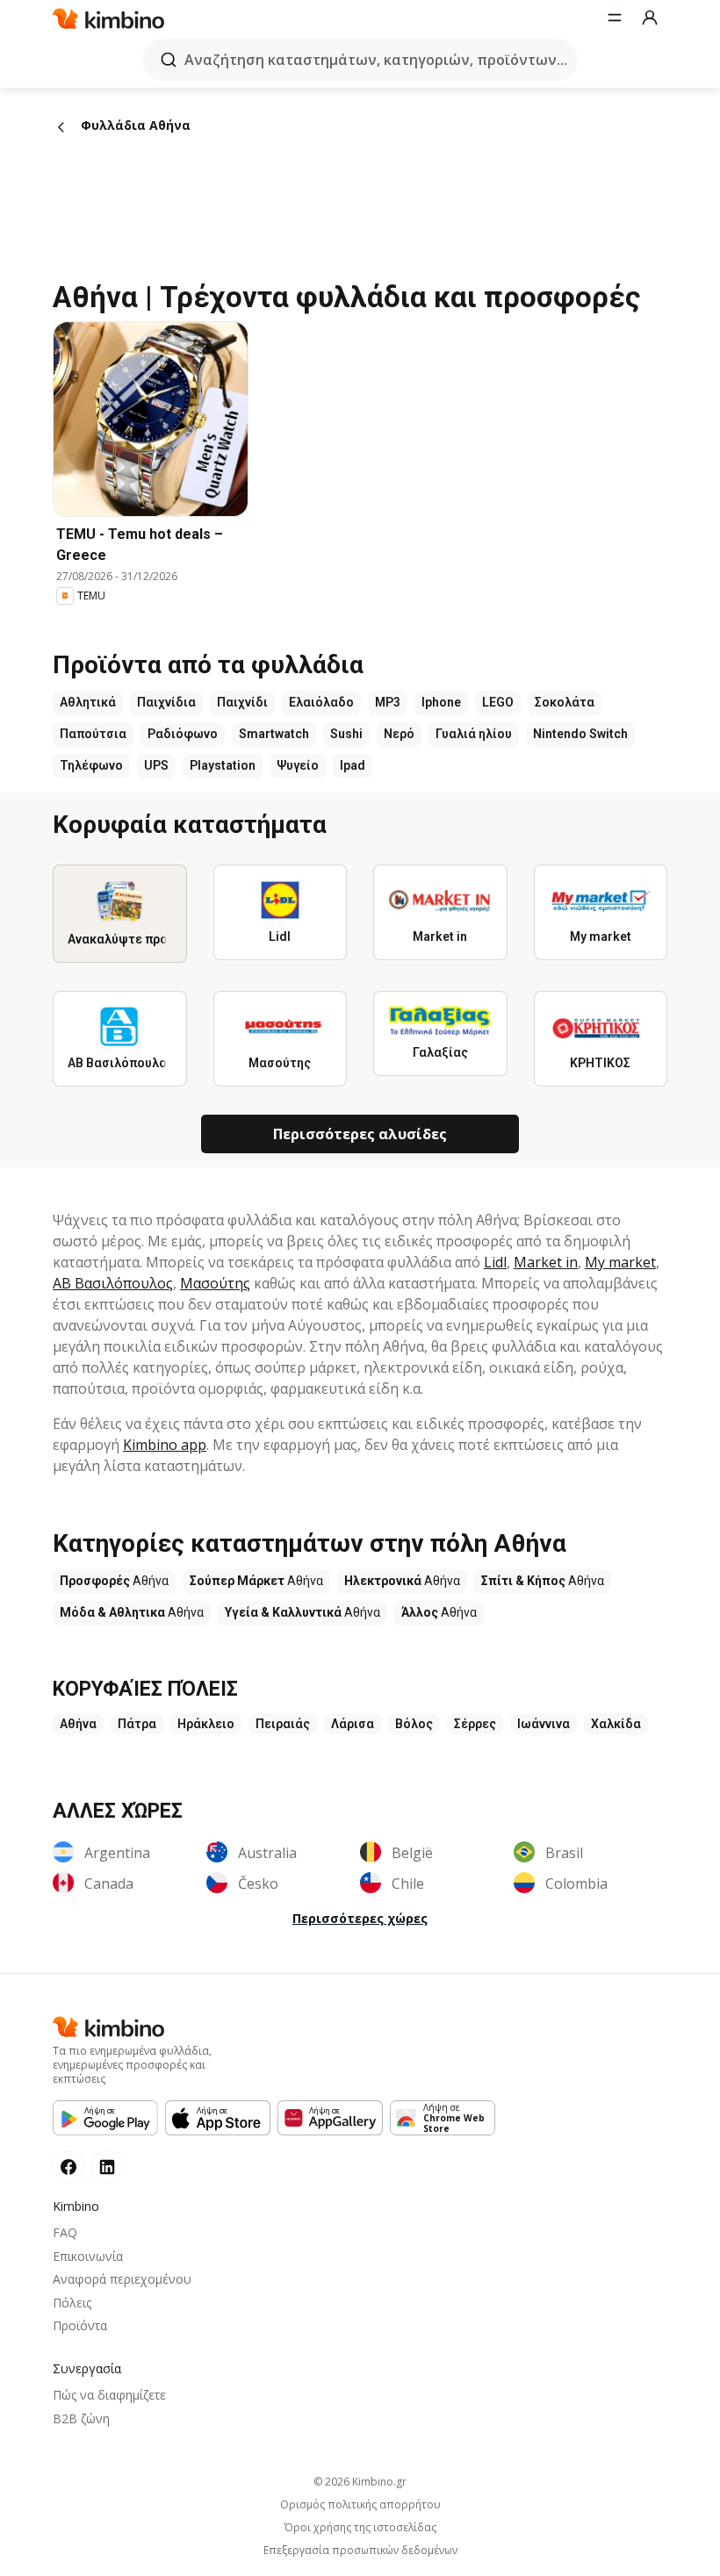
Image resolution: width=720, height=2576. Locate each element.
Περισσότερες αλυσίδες (360, 1134)
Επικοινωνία (88, 2256)
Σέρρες (475, 1724)
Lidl (495, 1262)
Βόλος (414, 1724)
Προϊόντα (80, 2325)
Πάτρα (137, 1724)
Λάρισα (353, 1724)
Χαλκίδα (616, 1724)
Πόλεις (72, 2303)
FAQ (65, 2232)
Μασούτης (215, 1283)
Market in (546, 1262)
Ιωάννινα (544, 1724)
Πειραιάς (283, 1724)
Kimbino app (165, 1445)
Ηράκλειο (206, 1724)
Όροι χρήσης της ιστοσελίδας (360, 2528)
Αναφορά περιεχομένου (122, 2279)
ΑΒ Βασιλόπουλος (113, 1283)
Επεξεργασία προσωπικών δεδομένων (360, 2551)
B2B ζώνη (81, 2418)
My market (620, 1262)
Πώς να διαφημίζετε (109, 2395)
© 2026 (360, 2482)
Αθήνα (78, 1724)
